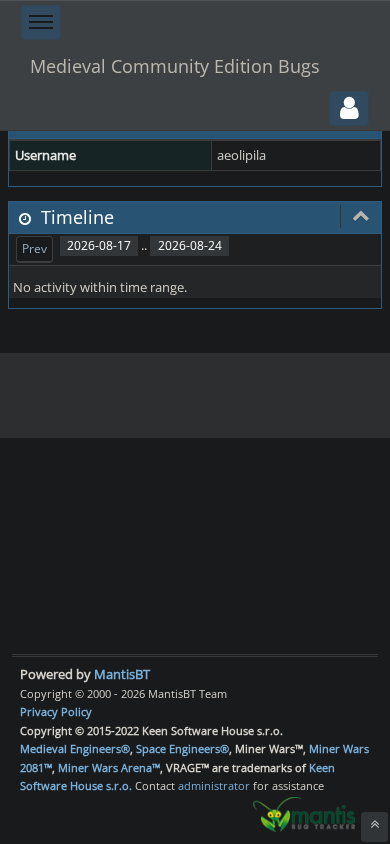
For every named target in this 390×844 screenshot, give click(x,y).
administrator (214, 785)
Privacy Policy (56, 711)
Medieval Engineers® (75, 748)
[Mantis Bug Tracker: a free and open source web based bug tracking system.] (304, 813)
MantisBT (122, 674)
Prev (34, 248)
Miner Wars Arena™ (109, 767)
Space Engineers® (182, 748)
